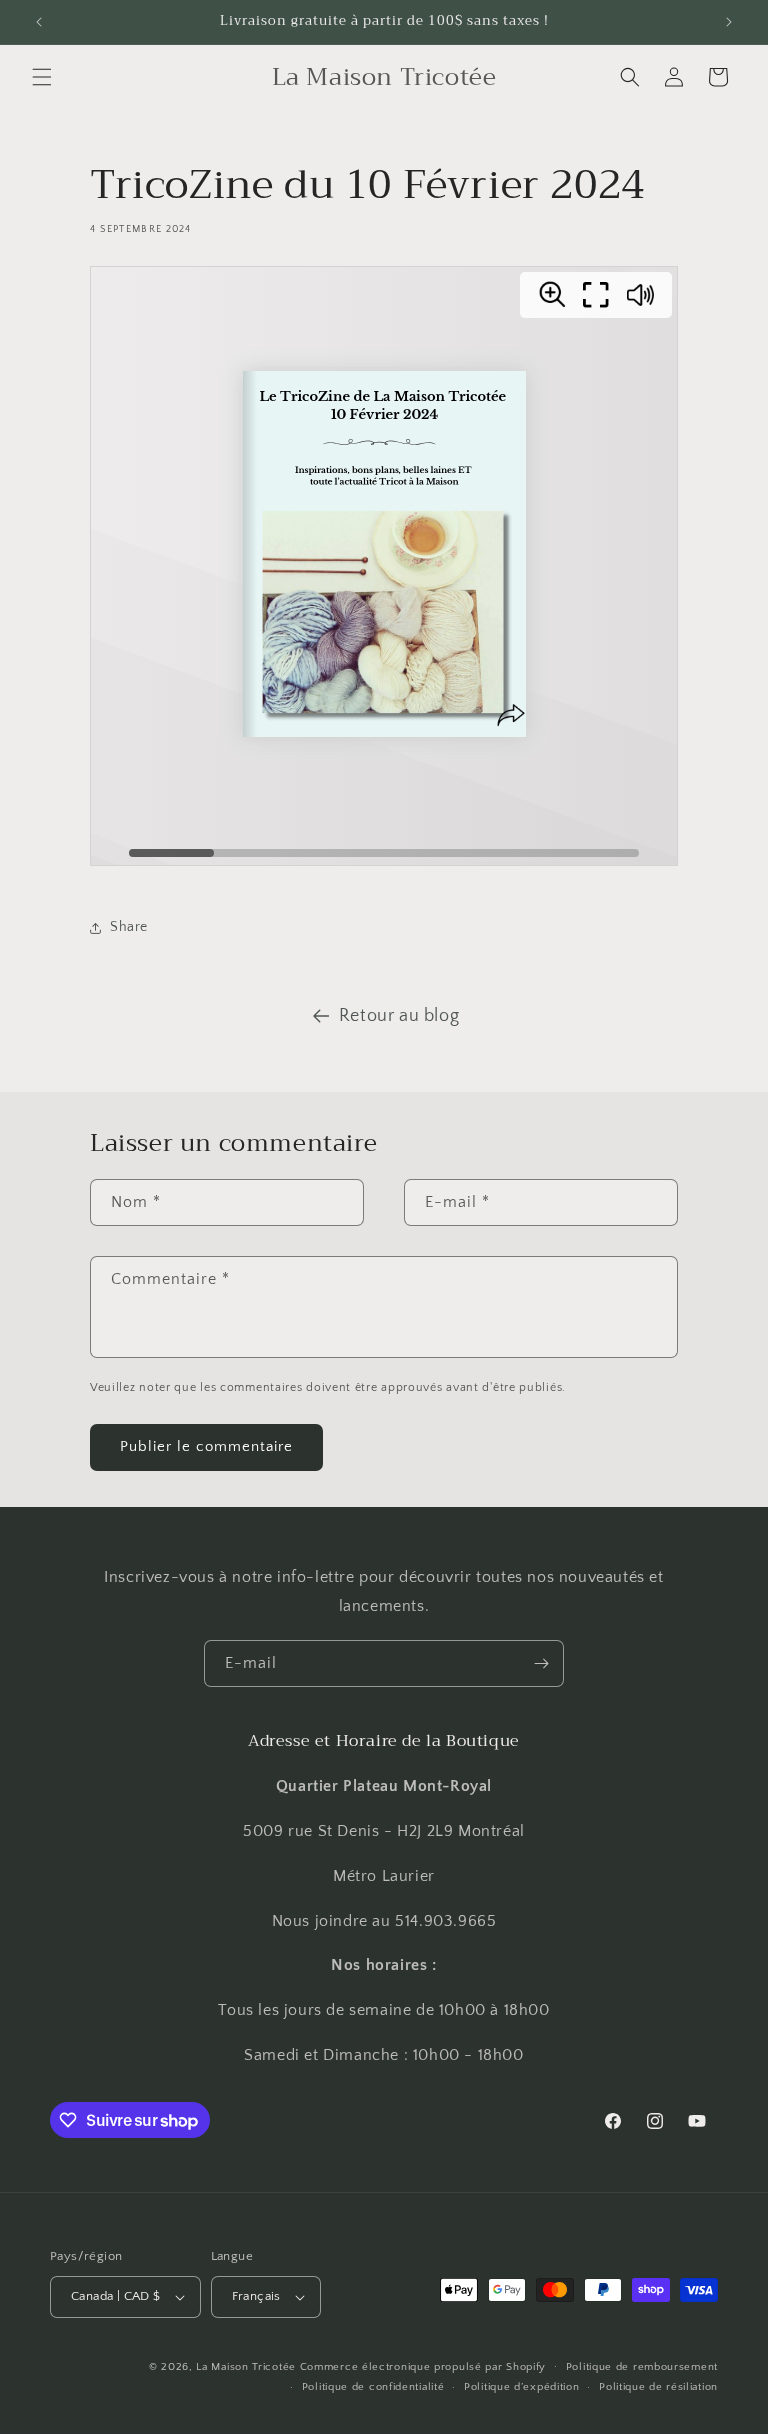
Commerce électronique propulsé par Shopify (423, 2367)
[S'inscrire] (541, 1663)
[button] (42, 77)
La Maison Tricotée (247, 2367)
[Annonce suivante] (729, 22)
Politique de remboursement (642, 2367)
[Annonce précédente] (39, 22)
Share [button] (129, 927)
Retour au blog (399, 1016)
